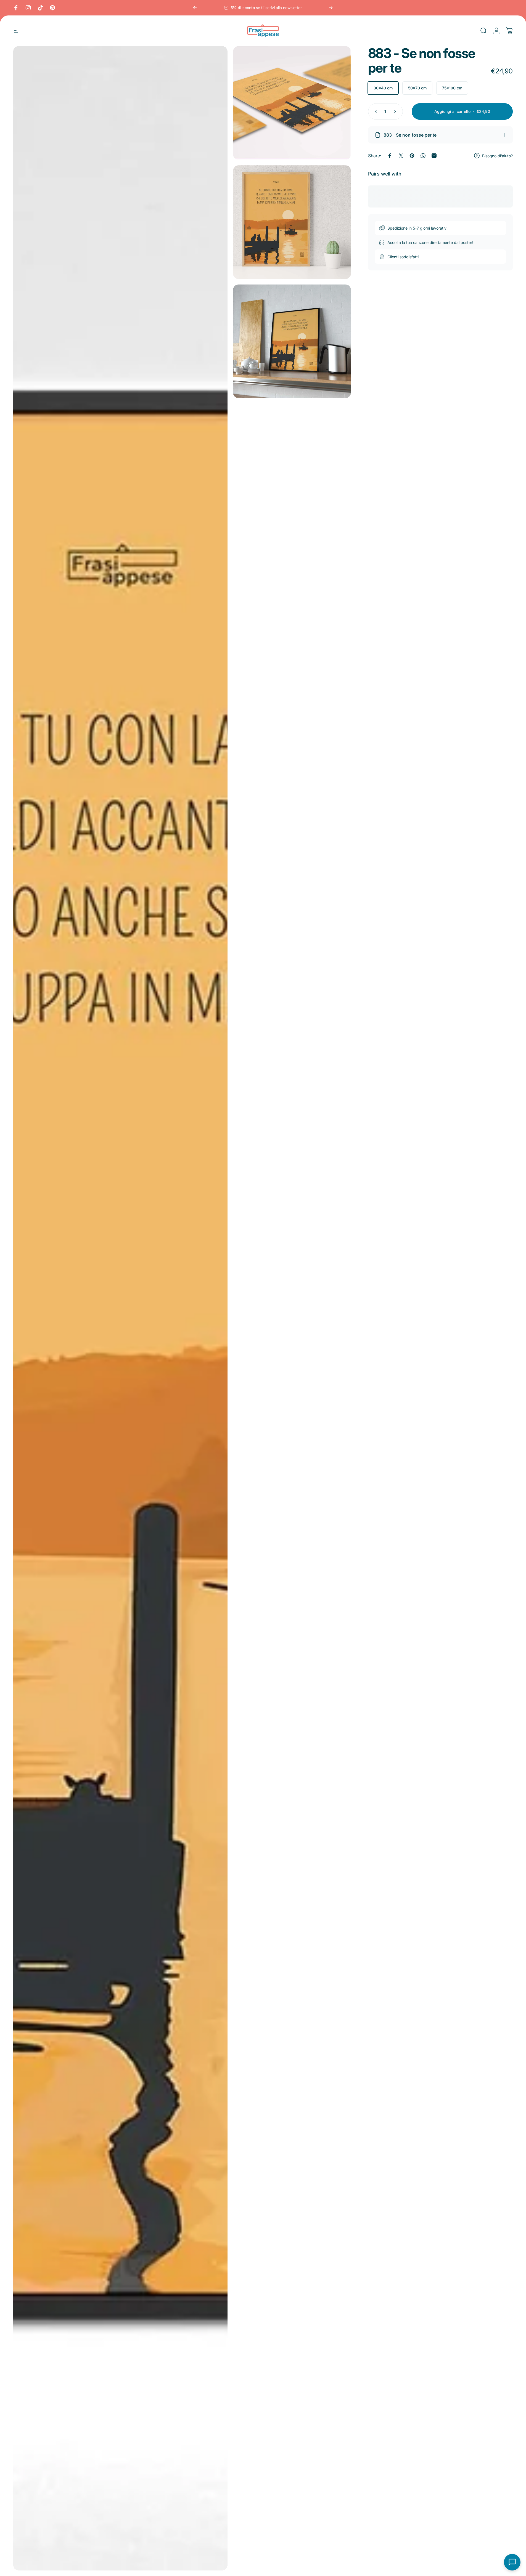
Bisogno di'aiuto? (497, 155)
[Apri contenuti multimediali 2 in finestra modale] (292, 103)
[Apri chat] (512, 2562)
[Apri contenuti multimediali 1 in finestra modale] (120, 1308)
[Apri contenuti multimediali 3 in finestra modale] (292, 222)
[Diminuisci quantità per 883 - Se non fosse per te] (375, 111)
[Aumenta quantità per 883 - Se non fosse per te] (396, 111)
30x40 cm (383, 88)
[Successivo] (331, 8)
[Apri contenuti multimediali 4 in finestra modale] (292, 341)
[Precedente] (195, 8)
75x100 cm (452, 88)
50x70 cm (417, 88)
